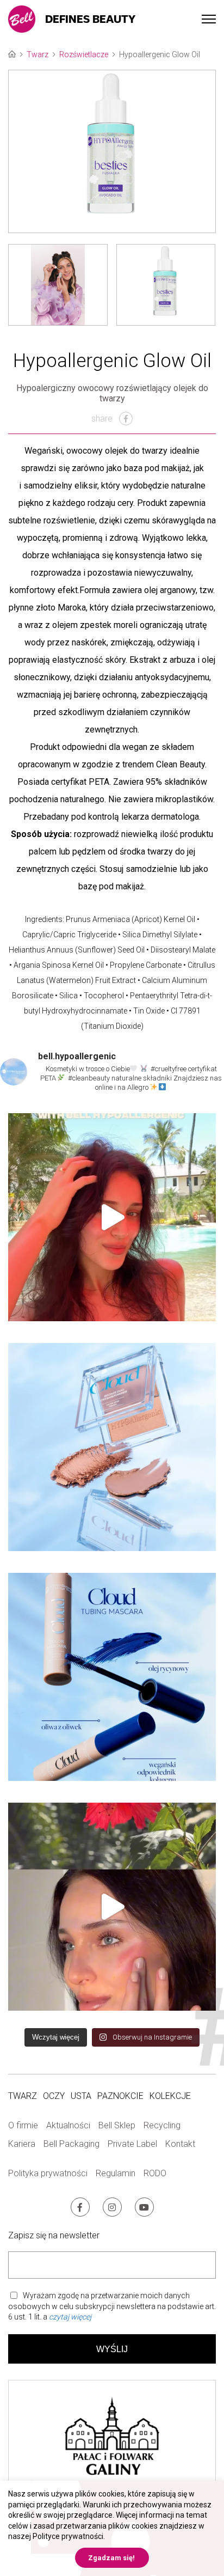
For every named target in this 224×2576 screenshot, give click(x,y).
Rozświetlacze (84, 54)
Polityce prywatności (68, 2536)
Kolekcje (170, 2096)
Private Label (132, 2144)
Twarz (38, 54)
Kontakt (180, 2144)
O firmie (23, 2125)
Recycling (162, 2125)
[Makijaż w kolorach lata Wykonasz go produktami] (112, 1907)
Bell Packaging (71, 2144)
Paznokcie (120, 2096)
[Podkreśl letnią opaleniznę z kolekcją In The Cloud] (112, 1217)
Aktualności (68, 2125)
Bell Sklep (117, 2125)
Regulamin (116, 2173)
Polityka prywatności (48, 2173)
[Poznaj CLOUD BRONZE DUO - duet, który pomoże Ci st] (112, 1447)
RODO (155, 2173)
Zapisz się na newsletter (54, 2235)
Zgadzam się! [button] (111, 2558)
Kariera (22, 2144)
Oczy (54, 2096)
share (103, 419)
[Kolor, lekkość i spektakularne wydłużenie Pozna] (112, 1677)
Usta (81, 2096)
